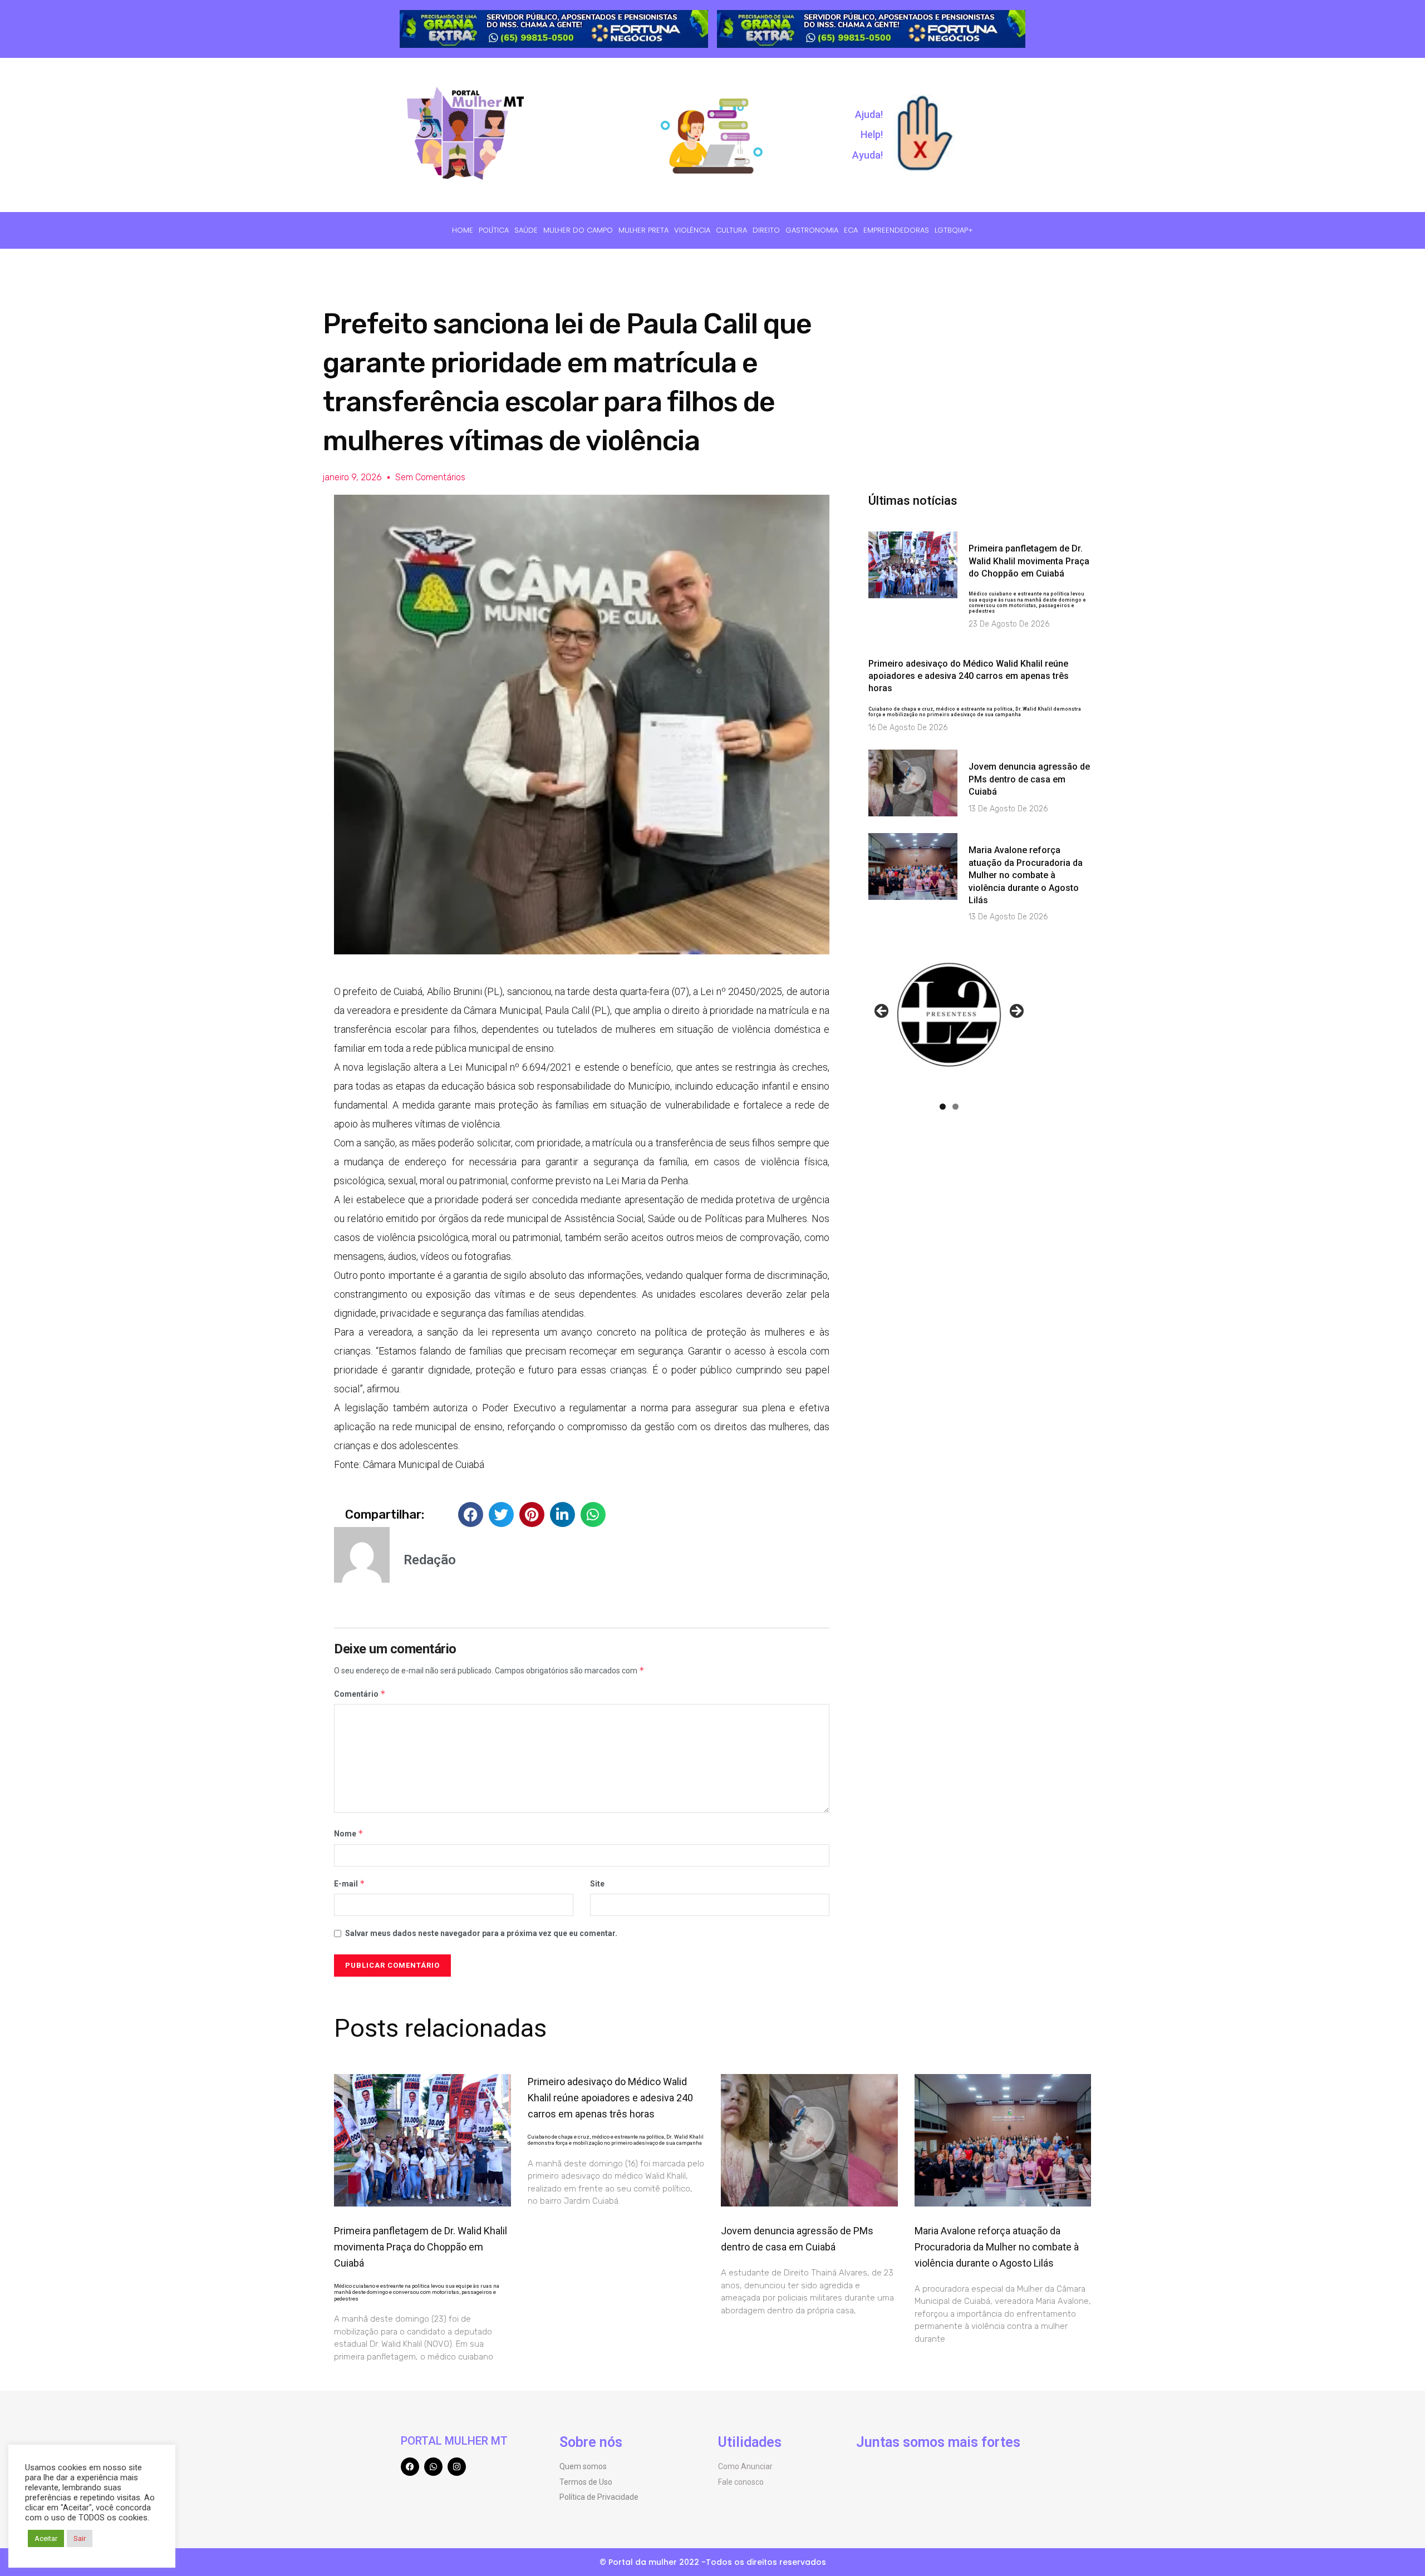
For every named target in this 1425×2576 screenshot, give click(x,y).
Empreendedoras (896, 230)
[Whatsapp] (433, 2467)
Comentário (360, 1694)
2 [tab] (955, 1107)
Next (1016, 1012)
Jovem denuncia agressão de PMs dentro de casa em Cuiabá (1029, 779)
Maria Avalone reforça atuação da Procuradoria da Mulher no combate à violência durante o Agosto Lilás (1026, 875)
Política (494, 230)
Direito (766, 230)
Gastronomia (812, 230)
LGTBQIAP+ (954, 230)
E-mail (350, 1883)
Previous (882, 1012)
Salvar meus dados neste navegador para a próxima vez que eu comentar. (481, 1933)
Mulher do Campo (578, 230)
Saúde (526, 230)
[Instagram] (457, 2467)
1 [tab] (943, 1107)
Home (463, 230)
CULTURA (731, 230)
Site (597, 1884)
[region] (554, 29)
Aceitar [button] (46, 2538)
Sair (80, 2538)
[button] (471, 1514)
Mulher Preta (643, 230)
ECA (851, 230)
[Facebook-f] (410, 2467)
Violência (692, 230)
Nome (349, 1833)
